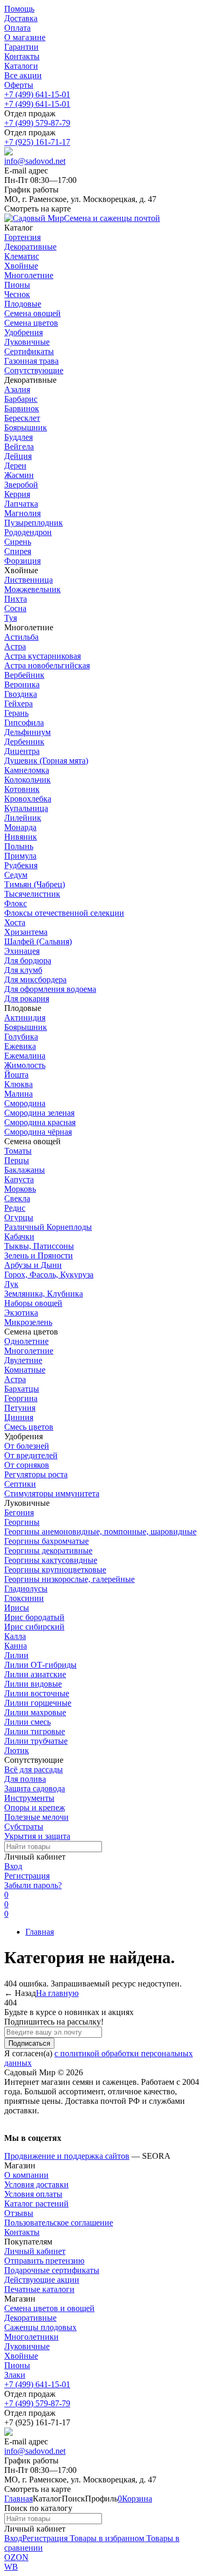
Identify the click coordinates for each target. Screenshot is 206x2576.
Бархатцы (22, 1389)
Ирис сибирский (34, 1627)
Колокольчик (27, 780)
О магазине (25, 37)
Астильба (21, 637)
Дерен (15, 466)
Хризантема (26, 932)
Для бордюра (28, 960)
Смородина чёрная (38, 1132)
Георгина (21, 1398)
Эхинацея (22, 951)
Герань (16, 713)
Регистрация (27, 1876)
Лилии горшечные (38, 1703)
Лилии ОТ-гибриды (40, 1665)
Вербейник (24, 675)
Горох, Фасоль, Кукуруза (49, 1275)
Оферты (19, 85)
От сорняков (27, 1465)
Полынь (19, 846)
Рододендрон (28, 532)
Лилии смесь (27, 1722)
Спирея (18, 551)
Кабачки (19, 1236)
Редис (15, 1208)
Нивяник (21, 837)
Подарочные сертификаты (52, 2270)
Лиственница (29, 580)
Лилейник (23, 818)
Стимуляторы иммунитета (52, 1493)
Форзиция (22, 561)
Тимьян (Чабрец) (35, 884)
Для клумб (23, 970)
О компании (26, 2175)
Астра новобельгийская (47, 665)
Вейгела (19, 447)
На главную (57, 1993)
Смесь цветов (29, 1427)
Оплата (17, 28)
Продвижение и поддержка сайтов (67, 2156)
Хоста (15, 922)
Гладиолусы (26, 1589)
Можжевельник (32, 589)
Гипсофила (24, 723)
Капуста (19, 1179)
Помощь (19, 9)
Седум (16, 875)
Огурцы (19, 1217)
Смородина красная (40, 1122)
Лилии (16, 1655)
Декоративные (30, 2318)
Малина (18, 1094)
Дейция (18, 456)
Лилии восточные (37, 1693)
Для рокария (27, 999)
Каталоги (21, 66)
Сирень (18, 542)
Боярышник (26, 427)
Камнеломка (27, 770)
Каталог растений (36, 2204)
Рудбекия (21, 865)
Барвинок (22, 408)
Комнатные (25, 1370)
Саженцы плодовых (40, 2327)
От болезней (27, 1446)
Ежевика (20, 1046)
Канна (16, 1646)
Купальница (26, 808)
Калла (15, 1636)
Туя (11, 618)
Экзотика (21, 1313)
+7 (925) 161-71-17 (37, 142)
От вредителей (31, 1455)
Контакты (22, 56)
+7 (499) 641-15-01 (37, 94)
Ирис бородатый (34, 1617)
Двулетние (23, 1360)
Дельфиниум (27, 732)
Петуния (20, 1408)
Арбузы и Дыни (33, 1265)
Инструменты (29, 1798)
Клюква (18, 1084)
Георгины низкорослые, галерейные (69, 1579)
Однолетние (26, 1341)
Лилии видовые (33, 1684)
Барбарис (21, 399)
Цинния (19, 1417)
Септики (20, 1484)
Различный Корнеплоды (48, 1227)
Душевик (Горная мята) (46, 761)
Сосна (15, 608)
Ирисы (17, 1608)
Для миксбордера (35, 979)
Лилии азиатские (35, 1674)
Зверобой (21, 485)
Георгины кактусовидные (51, 1560)
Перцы (17, 1160)
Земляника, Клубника (44, 1294)
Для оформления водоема (50, 989)
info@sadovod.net (35, 161)
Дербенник (24, 742)
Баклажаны (25, 1170)
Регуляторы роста (36, 1474)
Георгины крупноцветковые (55, 1570)
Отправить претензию (44, 2261)
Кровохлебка (28, 799)
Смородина (25, 1103)
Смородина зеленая (39, 1113)
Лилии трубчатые (36, 1741)
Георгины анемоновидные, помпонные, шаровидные (100, 1531)
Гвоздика (21, 694)
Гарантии (21, 47)
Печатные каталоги (39, 2289)
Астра (15, 646)
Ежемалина (25, 1056)
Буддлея (18, 437)
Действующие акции (42, 2280)
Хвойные (21, 2356)
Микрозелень (28, 1322)
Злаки (15, 2375)
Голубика (21, 1037)
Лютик (17, 1750)
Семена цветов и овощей (49, 2308)
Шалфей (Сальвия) (38, 941)
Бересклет (22, 418)
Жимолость (25, 1065)
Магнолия (22, 513)
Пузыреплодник (34, 523)
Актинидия (25, 1018)
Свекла (17, 1198)
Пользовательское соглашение (59, 2223)
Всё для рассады (34, 1769)
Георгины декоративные (48, 1551)
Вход (13, 1866)
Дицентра (22, 751)
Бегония (19, 1512)
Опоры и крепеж (35, 1807)
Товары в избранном (106, 2538)
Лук (11, 1284)
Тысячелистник (32, 894)
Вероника (22, 684)
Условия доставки (36, 2184)
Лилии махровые (35, 1712)
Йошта (16, 1075)
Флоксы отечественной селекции (64, 913)
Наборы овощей (33, 1303)
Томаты (18, 1151)
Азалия (17, 389)
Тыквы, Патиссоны (39, 1246)
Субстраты (24, 1827)
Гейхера (18, 703)
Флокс (16, 903)
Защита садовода (35, 1788)
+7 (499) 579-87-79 (37, 123)
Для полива (25, 1779)
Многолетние (29, 1351)
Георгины (22, 1522)
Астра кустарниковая (43, 656)
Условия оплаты (33, 2194)
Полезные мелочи (36, 1817)
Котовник (22, 789)
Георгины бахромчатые (46, 1541)
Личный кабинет (35, 2251)
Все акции (23, 75)
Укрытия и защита (37, 1836)
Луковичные (27, 2346)
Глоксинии (24, 1598)
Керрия (17, 494)
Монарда (20, 827)
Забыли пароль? (33, 1885)
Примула (20, 856)
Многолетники (31, 2337)
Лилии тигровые (35, 1731)
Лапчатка (21, 504)
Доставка (21, 18)
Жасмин (19, 475)
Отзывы (19, 2213)
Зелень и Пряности (39, 1255)
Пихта (16, 599)
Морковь (20, 1189)
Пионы (17, 2365)
